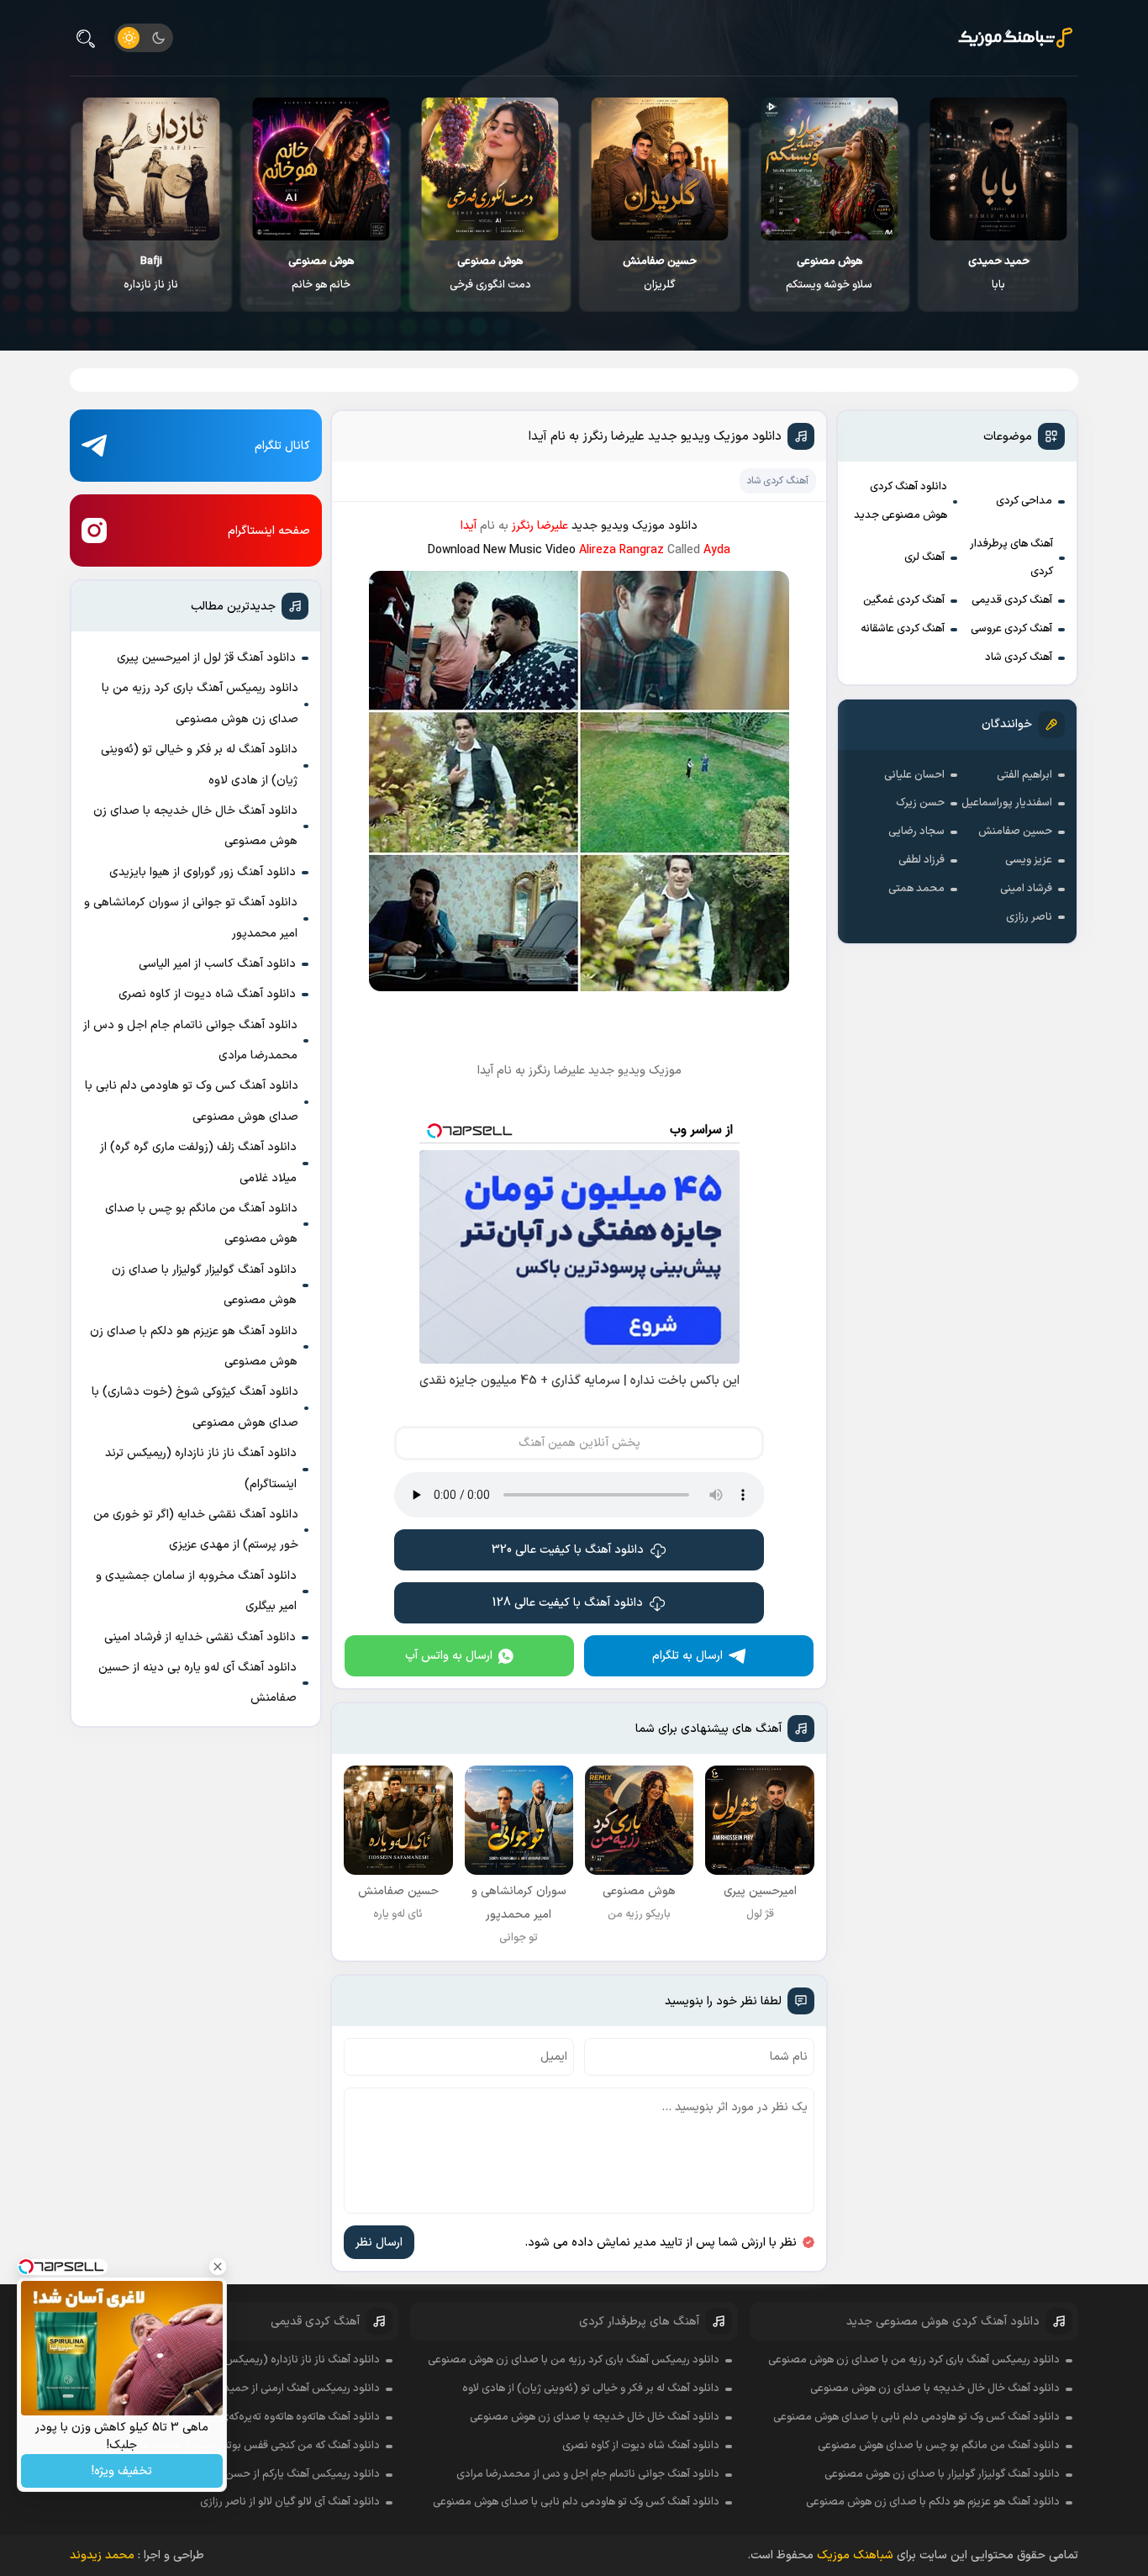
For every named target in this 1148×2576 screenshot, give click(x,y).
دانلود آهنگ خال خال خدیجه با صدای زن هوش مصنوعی (195, 826)
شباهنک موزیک (855, 2555)
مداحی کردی (1024, 501)
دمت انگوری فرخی (659, 273)
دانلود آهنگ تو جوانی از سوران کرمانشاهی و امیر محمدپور (191, 918)
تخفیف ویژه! (122, 2471)
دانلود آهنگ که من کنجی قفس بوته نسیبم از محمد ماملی (251, 2446)
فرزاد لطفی (922, 860)
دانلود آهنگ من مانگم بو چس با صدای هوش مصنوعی (201, 1224)
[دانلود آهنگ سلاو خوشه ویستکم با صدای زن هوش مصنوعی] (998, 169)
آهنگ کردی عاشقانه (903, 629)
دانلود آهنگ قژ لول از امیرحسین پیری (206, 658)
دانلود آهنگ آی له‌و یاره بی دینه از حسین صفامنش (197, 1683)
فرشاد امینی (1026, 889)
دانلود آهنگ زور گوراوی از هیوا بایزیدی (203, 872)
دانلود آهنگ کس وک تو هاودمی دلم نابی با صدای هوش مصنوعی (192, 1101)
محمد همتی (916, 889)
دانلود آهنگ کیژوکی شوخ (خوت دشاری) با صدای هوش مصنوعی (195, 1407)
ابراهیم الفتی (1024, 775)
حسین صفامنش (1015, 831)
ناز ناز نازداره (320, 273)
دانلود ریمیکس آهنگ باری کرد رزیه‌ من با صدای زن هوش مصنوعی (200, 703)
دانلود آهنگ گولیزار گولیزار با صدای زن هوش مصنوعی (204, 1285)
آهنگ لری (924, 557)
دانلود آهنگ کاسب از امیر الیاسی (217, 964)
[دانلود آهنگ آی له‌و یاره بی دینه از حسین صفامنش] (151, 169)
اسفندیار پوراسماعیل (1007, 803)
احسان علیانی (914, 775)
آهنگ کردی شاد (1019, 657)
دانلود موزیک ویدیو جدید (635, 526)
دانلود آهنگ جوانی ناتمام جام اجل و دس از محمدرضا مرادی (190, 1040)
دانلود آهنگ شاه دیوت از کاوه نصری (207, 994)
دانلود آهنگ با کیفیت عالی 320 (568, 1550)
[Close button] (218, 2267)
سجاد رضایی (916, 831)
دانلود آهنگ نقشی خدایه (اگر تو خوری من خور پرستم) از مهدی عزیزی (196, 1530)
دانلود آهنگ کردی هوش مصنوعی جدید (900, 501)
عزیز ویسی (1029, 860)
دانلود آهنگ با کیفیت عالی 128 (568, 1603)
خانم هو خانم (490, 273)
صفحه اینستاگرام (269, 531)
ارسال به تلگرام (687, 1656)
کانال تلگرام (282, 446)
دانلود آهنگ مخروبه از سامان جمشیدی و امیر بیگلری (196, 1591)
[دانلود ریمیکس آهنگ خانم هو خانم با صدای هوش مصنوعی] (490, 169)
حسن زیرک (920, 803)
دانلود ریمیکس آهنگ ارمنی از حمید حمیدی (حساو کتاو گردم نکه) (235, 2389)
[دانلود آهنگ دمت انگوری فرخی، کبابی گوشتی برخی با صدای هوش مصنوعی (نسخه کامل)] (659, 169)
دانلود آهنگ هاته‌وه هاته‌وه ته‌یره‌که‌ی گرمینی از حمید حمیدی (247, 2417)
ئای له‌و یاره (150, 273)
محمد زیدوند (102, 2555)
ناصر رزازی (1029, 917)
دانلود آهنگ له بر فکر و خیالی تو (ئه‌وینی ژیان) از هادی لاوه (199, 765)
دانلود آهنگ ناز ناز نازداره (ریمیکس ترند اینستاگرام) (201, 1468)
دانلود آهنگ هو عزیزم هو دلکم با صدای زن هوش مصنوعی (194, 1346)
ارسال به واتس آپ (449, 1656)
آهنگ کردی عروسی (1011, 629)
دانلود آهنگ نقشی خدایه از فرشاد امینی (200, 1637)
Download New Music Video (502, 550)
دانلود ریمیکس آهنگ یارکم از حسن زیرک (291, 2474)
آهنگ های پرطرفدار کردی (1011, 558)
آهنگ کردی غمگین (904, 600)
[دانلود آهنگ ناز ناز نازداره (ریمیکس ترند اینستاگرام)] (321, 169)
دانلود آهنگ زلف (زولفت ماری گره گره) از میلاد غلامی (198, 1162)
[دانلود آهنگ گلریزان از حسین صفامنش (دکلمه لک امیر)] (828, 169)
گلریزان (829, 273)
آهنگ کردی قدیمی (1012, 600)
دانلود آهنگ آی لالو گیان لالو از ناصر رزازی (290, 2502)
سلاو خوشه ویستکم (998, 273)
